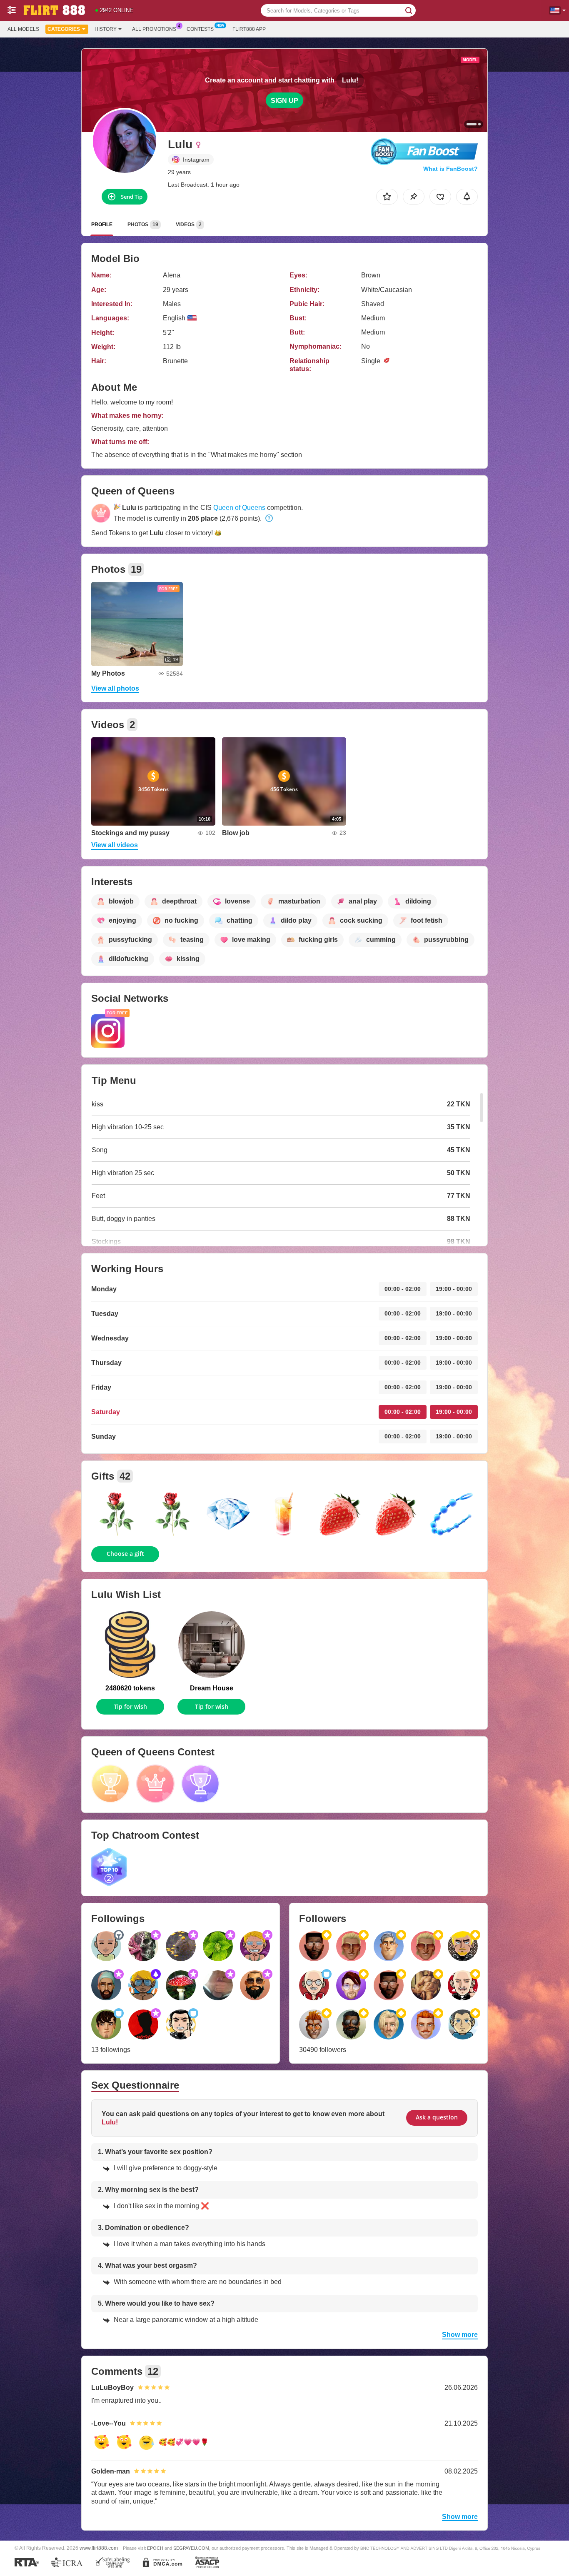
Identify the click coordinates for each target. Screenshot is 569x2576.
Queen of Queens (239, 508)
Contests (200, 29)
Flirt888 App (249, 29)
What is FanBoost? (450, 169)
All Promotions (154, 29)
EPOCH (155, 2548)
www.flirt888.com (99, 2548)
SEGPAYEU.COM (191, 2548)
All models (23, 29)
